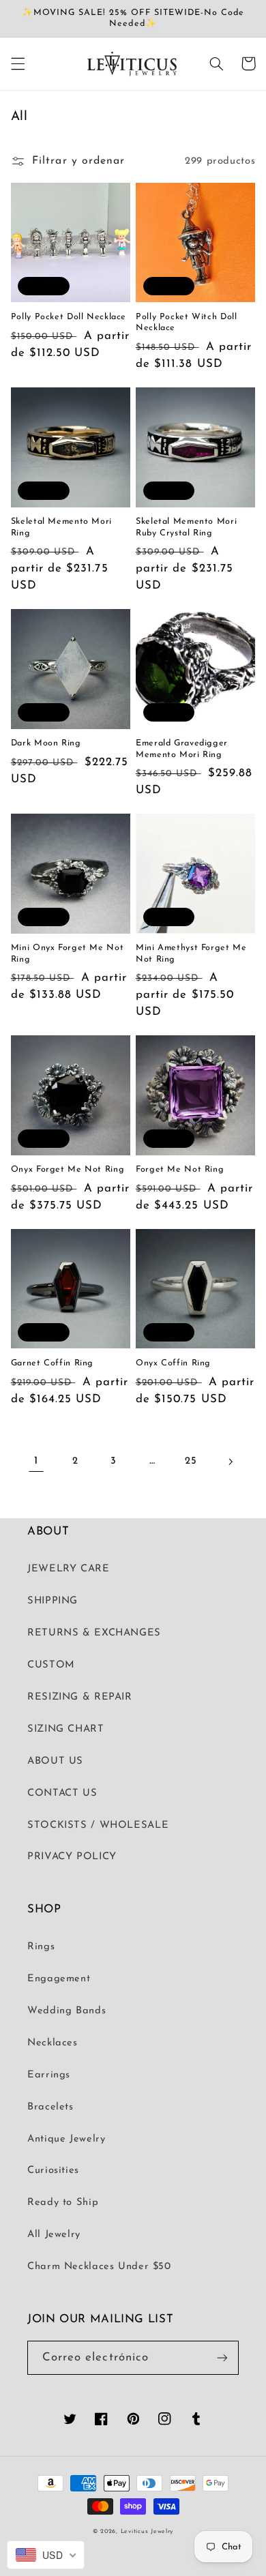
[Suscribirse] (222, 2357)
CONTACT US (62, 1793)
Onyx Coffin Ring (173, 1363)
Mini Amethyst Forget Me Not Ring (191, 953)
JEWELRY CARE (69, 1569)
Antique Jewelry (66, 2139)
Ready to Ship (63, 2203)
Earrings (49, 2075)
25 (191, 1461)
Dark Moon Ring (46, 743)
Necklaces (53, 2043)
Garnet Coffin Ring (52, 1363)
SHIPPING (53, 1601)
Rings (41, 1947)
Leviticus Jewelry (147, 2531)
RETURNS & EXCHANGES (94, 1633)
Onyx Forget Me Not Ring (68, 1170)
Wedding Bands (66, 2011)
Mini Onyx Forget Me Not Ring (68, 953)
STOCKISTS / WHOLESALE (98, 1825)
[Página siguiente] (230, 1462)
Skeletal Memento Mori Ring (61, 527)
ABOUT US (55, 1761)
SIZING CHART (66, 1729)
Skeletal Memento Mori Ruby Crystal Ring (186, 527)
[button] (18, 63)
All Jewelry (54, 2235)
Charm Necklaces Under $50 (99, 2267)
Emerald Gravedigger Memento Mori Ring (182, 749)
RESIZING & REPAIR (80, 1697)
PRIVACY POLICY (72, 1857)
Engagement (59, 1979)
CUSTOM (51, 1665)
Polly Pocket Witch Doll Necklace (187, 323)
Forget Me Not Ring (180, 1170)
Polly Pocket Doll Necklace (69, 317)
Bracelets (50, 2107)
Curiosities (53, 2171)
